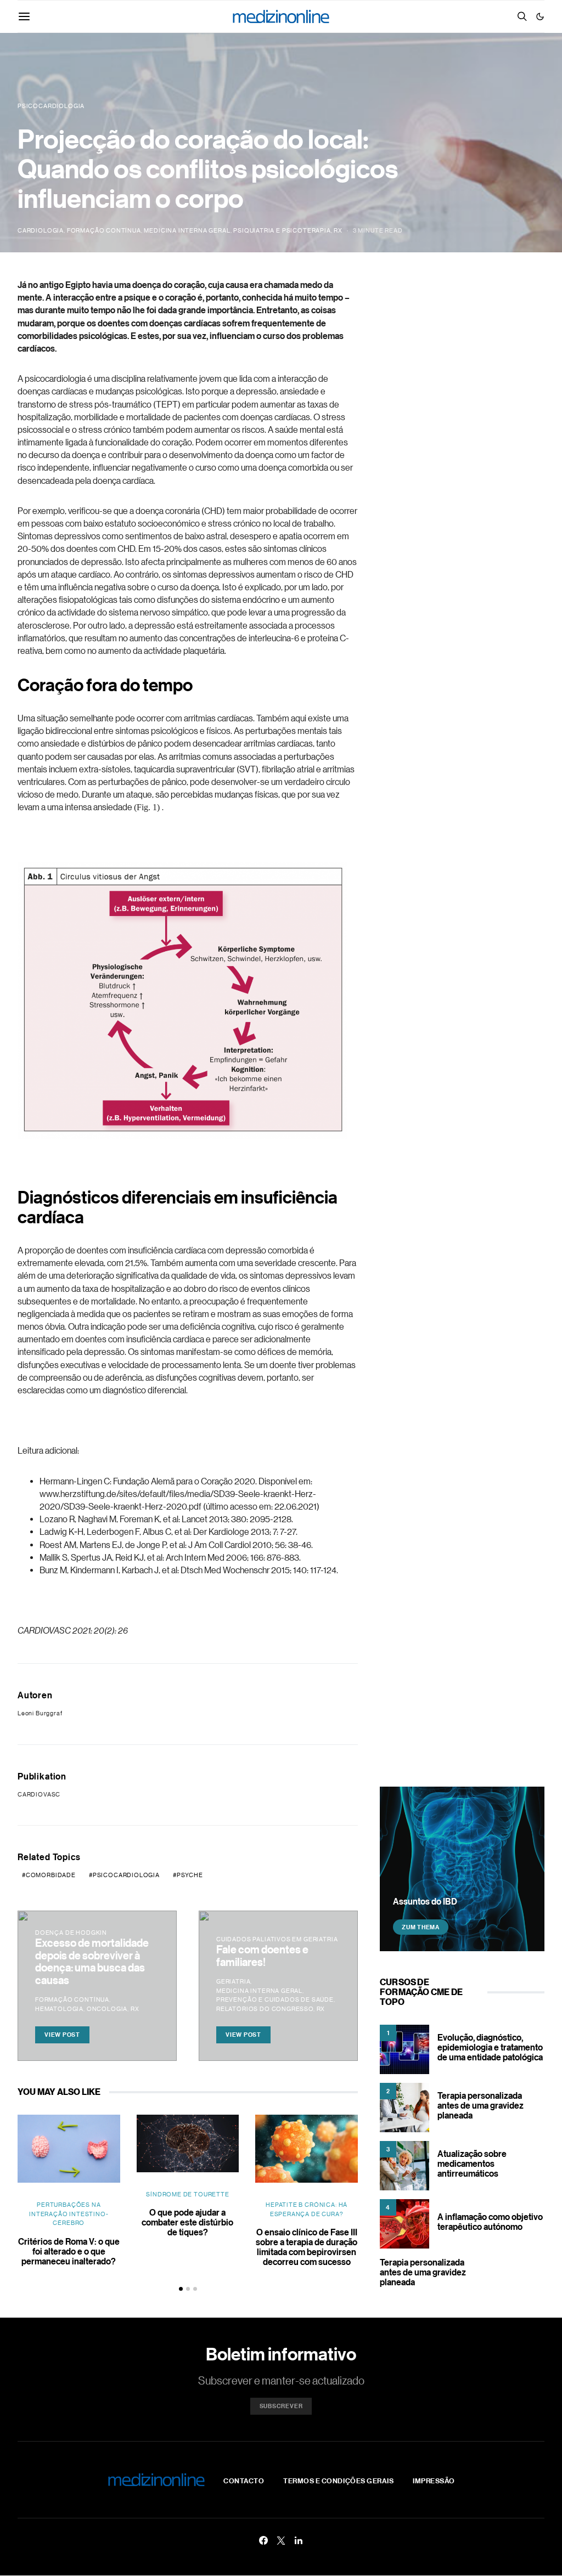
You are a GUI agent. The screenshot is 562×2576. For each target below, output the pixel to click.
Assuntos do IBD (425, 1901)
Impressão (434, 2481)
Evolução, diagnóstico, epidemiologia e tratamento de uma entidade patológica (490, 2047)
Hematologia (59, 2009)
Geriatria (233, 1981)
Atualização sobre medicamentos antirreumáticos (472, 2163)
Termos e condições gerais (338, 2481)
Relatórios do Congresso (265, 2009)
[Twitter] (281, 2540)
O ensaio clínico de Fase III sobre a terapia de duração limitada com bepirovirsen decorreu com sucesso (307, 2247)
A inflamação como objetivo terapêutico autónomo (490, 2222)
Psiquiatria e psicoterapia (282, 230)
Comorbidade (51, 1875)
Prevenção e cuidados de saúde (275, 1999)
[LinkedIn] (299, 2540)
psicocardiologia (126, 1875)
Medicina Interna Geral (187, 230)
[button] (540, 16)
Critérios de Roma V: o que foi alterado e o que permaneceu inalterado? (69, 2251)
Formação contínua (104, 230)
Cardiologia (41, 230)
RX (338, 230)
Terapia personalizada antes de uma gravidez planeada (480, 2105)
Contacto (244, 2481)
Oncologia (107, 2009)
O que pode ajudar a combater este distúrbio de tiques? (187, 2222)
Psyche (190, 1875)
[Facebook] (263, 2540)
